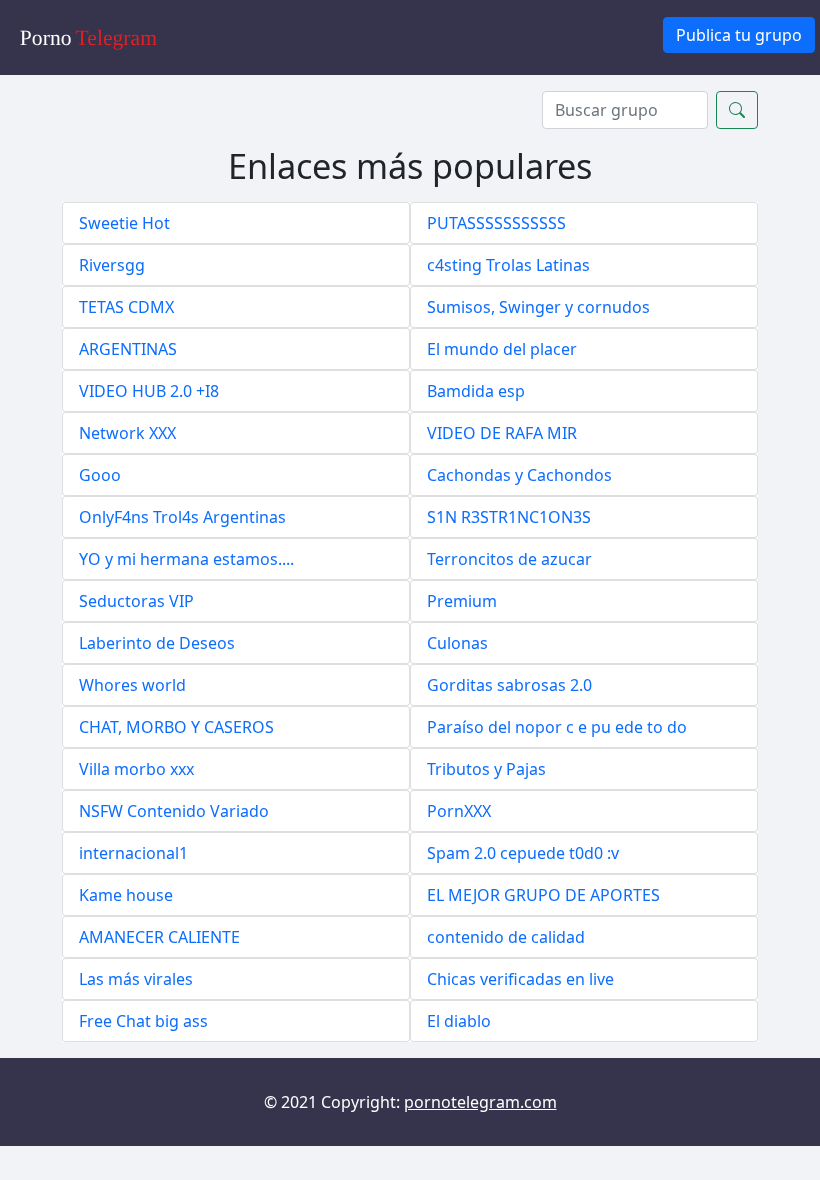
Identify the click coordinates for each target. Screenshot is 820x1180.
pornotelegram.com (480, 1102)
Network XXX (127, 433)
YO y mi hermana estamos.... (186, 559)
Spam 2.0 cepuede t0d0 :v (523, 853)
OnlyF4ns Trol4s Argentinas (182, 517)
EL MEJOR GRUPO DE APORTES (543, 895)
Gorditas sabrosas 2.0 (509, 685)
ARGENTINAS (128, 349)
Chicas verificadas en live (520, 979)
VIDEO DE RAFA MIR (502, 433)
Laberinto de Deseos (157, 643)
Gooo (100, 475)
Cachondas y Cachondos (519, 475)
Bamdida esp (476, 391)
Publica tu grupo (739, 35)
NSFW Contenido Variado (174, 811)
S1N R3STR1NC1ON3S (509, 517)
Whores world (132, 685)
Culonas (457, 643)
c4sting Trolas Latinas (508, 265)
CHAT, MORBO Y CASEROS (176, 727)
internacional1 (133, 853)
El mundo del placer (502, 349)
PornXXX (459, 811)
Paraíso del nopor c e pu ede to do (557, 727)
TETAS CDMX (126, 307)
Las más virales (136, 979)
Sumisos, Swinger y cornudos (538, 307)
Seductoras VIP (136, 601)
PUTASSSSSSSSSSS (496, 223)
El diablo (459, 1021)
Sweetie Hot (124, 223)
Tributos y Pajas (486, 769)
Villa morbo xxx (136, 769)
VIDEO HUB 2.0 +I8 (149, 391)
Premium (462, 601)
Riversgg (112, 265)
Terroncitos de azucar (509, 559)
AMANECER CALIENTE (159, 937)
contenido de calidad (506, 937)
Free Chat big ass (143, 1021)
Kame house (126, 895)
